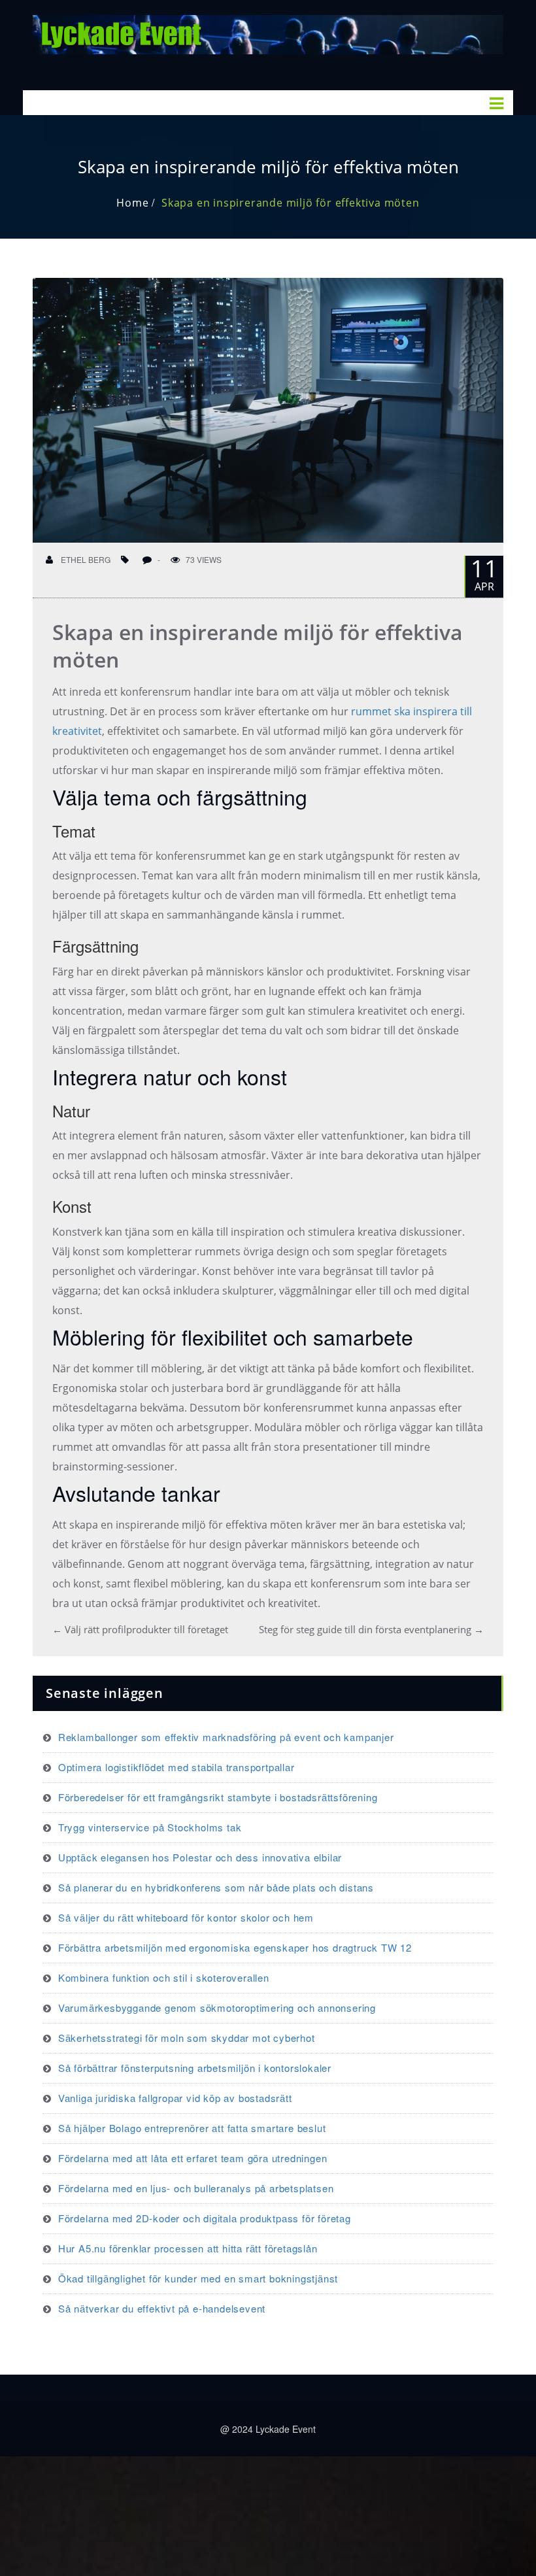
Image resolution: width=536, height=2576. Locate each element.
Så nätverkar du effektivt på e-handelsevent (162, 2308)
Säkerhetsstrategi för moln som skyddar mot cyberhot (187, 2038)
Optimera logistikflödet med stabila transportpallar (176, 1767)
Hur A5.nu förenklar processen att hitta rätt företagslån (188, 2248)
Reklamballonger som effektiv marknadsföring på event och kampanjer (226, 1737)
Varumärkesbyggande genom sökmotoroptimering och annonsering (217, 2008)
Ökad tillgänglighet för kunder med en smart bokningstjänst (198, 2278)
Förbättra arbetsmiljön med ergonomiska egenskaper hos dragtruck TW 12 (235, 1947)
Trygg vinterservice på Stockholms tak (150, 1827)
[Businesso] (268, 32)
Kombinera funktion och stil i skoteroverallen (164, 1977)
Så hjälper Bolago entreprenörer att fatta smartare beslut (192, 2128)
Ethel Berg (85, 559)
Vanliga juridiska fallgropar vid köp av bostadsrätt (175, 2098)
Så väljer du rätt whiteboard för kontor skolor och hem (186, 1917)
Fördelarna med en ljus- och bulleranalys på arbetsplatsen (196, 2188)
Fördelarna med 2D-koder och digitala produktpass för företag (205, 2218)
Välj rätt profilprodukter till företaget (140, 1629)
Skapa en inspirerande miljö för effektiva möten (291, 203)
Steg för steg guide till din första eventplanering (371, 1629)
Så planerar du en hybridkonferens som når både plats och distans (216, 1887)
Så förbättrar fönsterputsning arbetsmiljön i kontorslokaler (195, 2068)
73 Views (204, 559)
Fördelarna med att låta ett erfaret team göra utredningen (193, 2158)
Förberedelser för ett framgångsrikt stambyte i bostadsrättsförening (218, 1797)
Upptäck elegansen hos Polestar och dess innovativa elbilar (200, 1857)
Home (132, 203)
